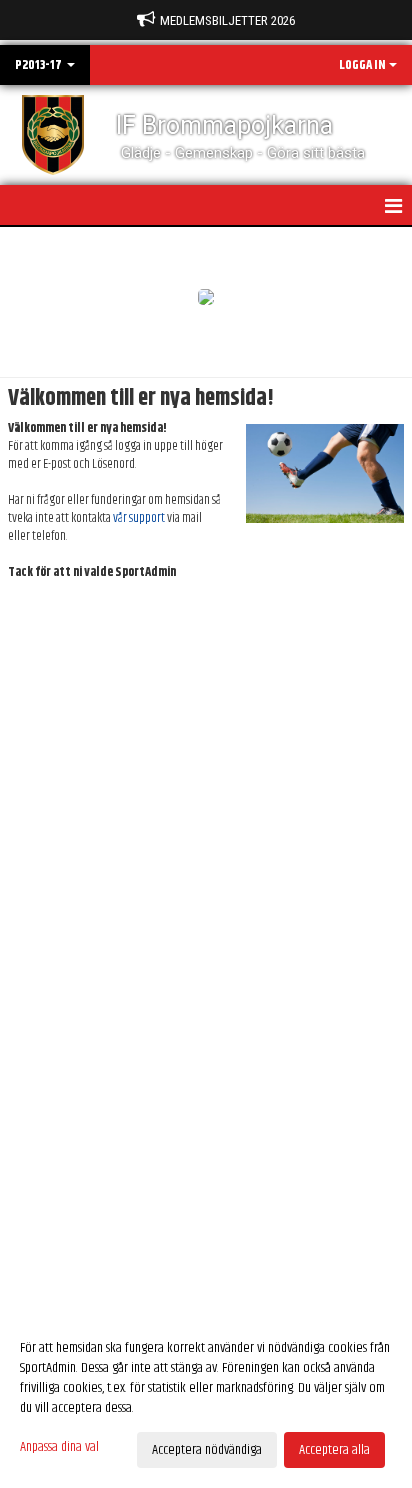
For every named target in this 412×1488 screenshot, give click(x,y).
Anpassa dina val (59, 1447)
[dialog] (206, 1398)
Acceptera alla (334, 1450)
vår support (139, 518)
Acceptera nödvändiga (207, 1450)
